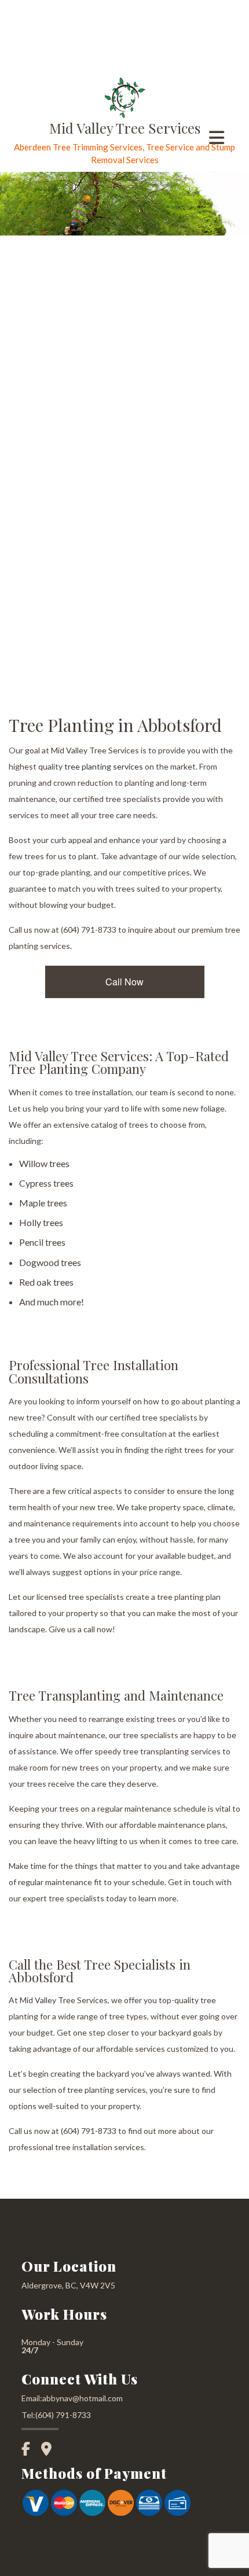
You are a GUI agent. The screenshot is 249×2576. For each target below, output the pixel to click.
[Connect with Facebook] (30, 2450)
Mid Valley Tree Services (125, 128)
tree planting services (104, 766)
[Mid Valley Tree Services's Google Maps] (51, 2450)
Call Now (124, 982)
